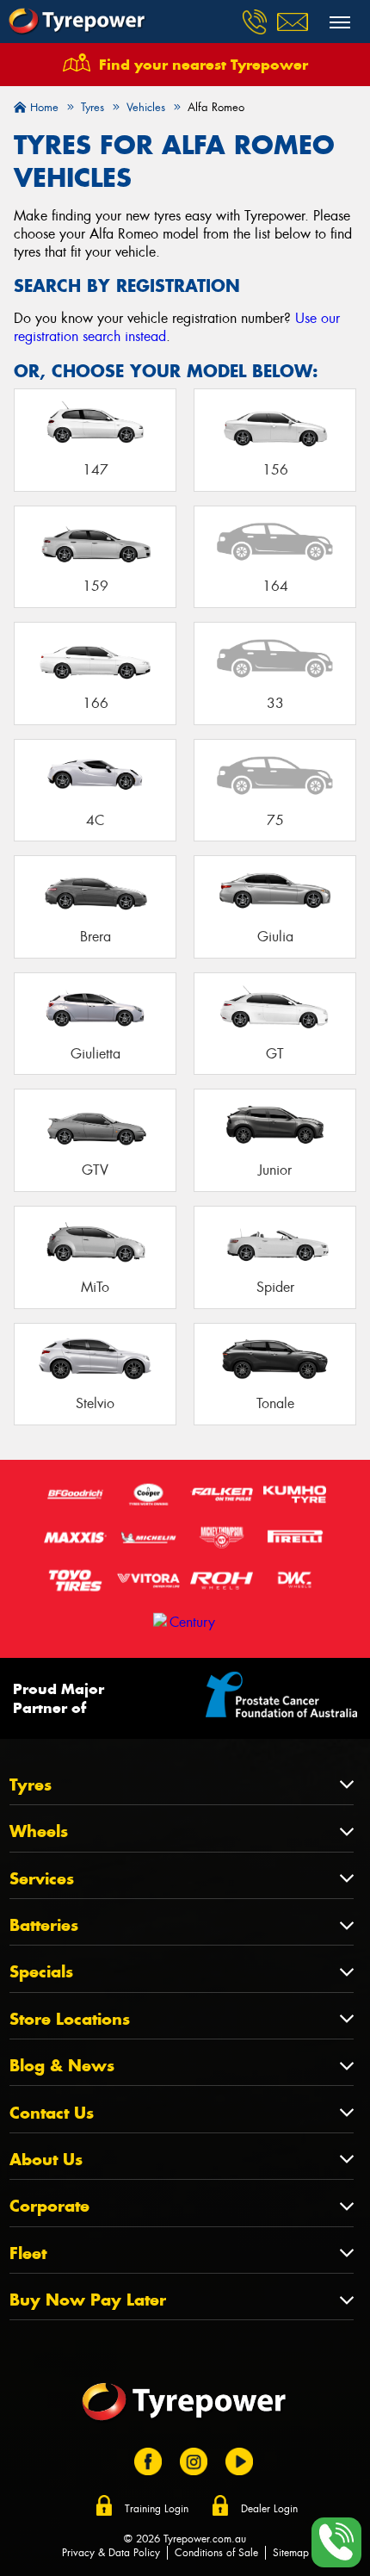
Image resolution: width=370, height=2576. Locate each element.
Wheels (39, 1831)
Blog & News (62, 2066)
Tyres (31, 1785)
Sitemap (291, 2553)
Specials (41, 1972)
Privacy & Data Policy (111, 2553)
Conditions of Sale (216, 2553)
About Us (46, 2160)
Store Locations (70, 2019)
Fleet (28, 2253)
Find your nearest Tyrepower (203, 65)
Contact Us (52, 2113)
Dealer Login (269, 2509)
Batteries (44, 1925)
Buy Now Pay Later (88, 2300)
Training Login (157, 2509)
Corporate (49, 2206)
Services (42, 1879)
